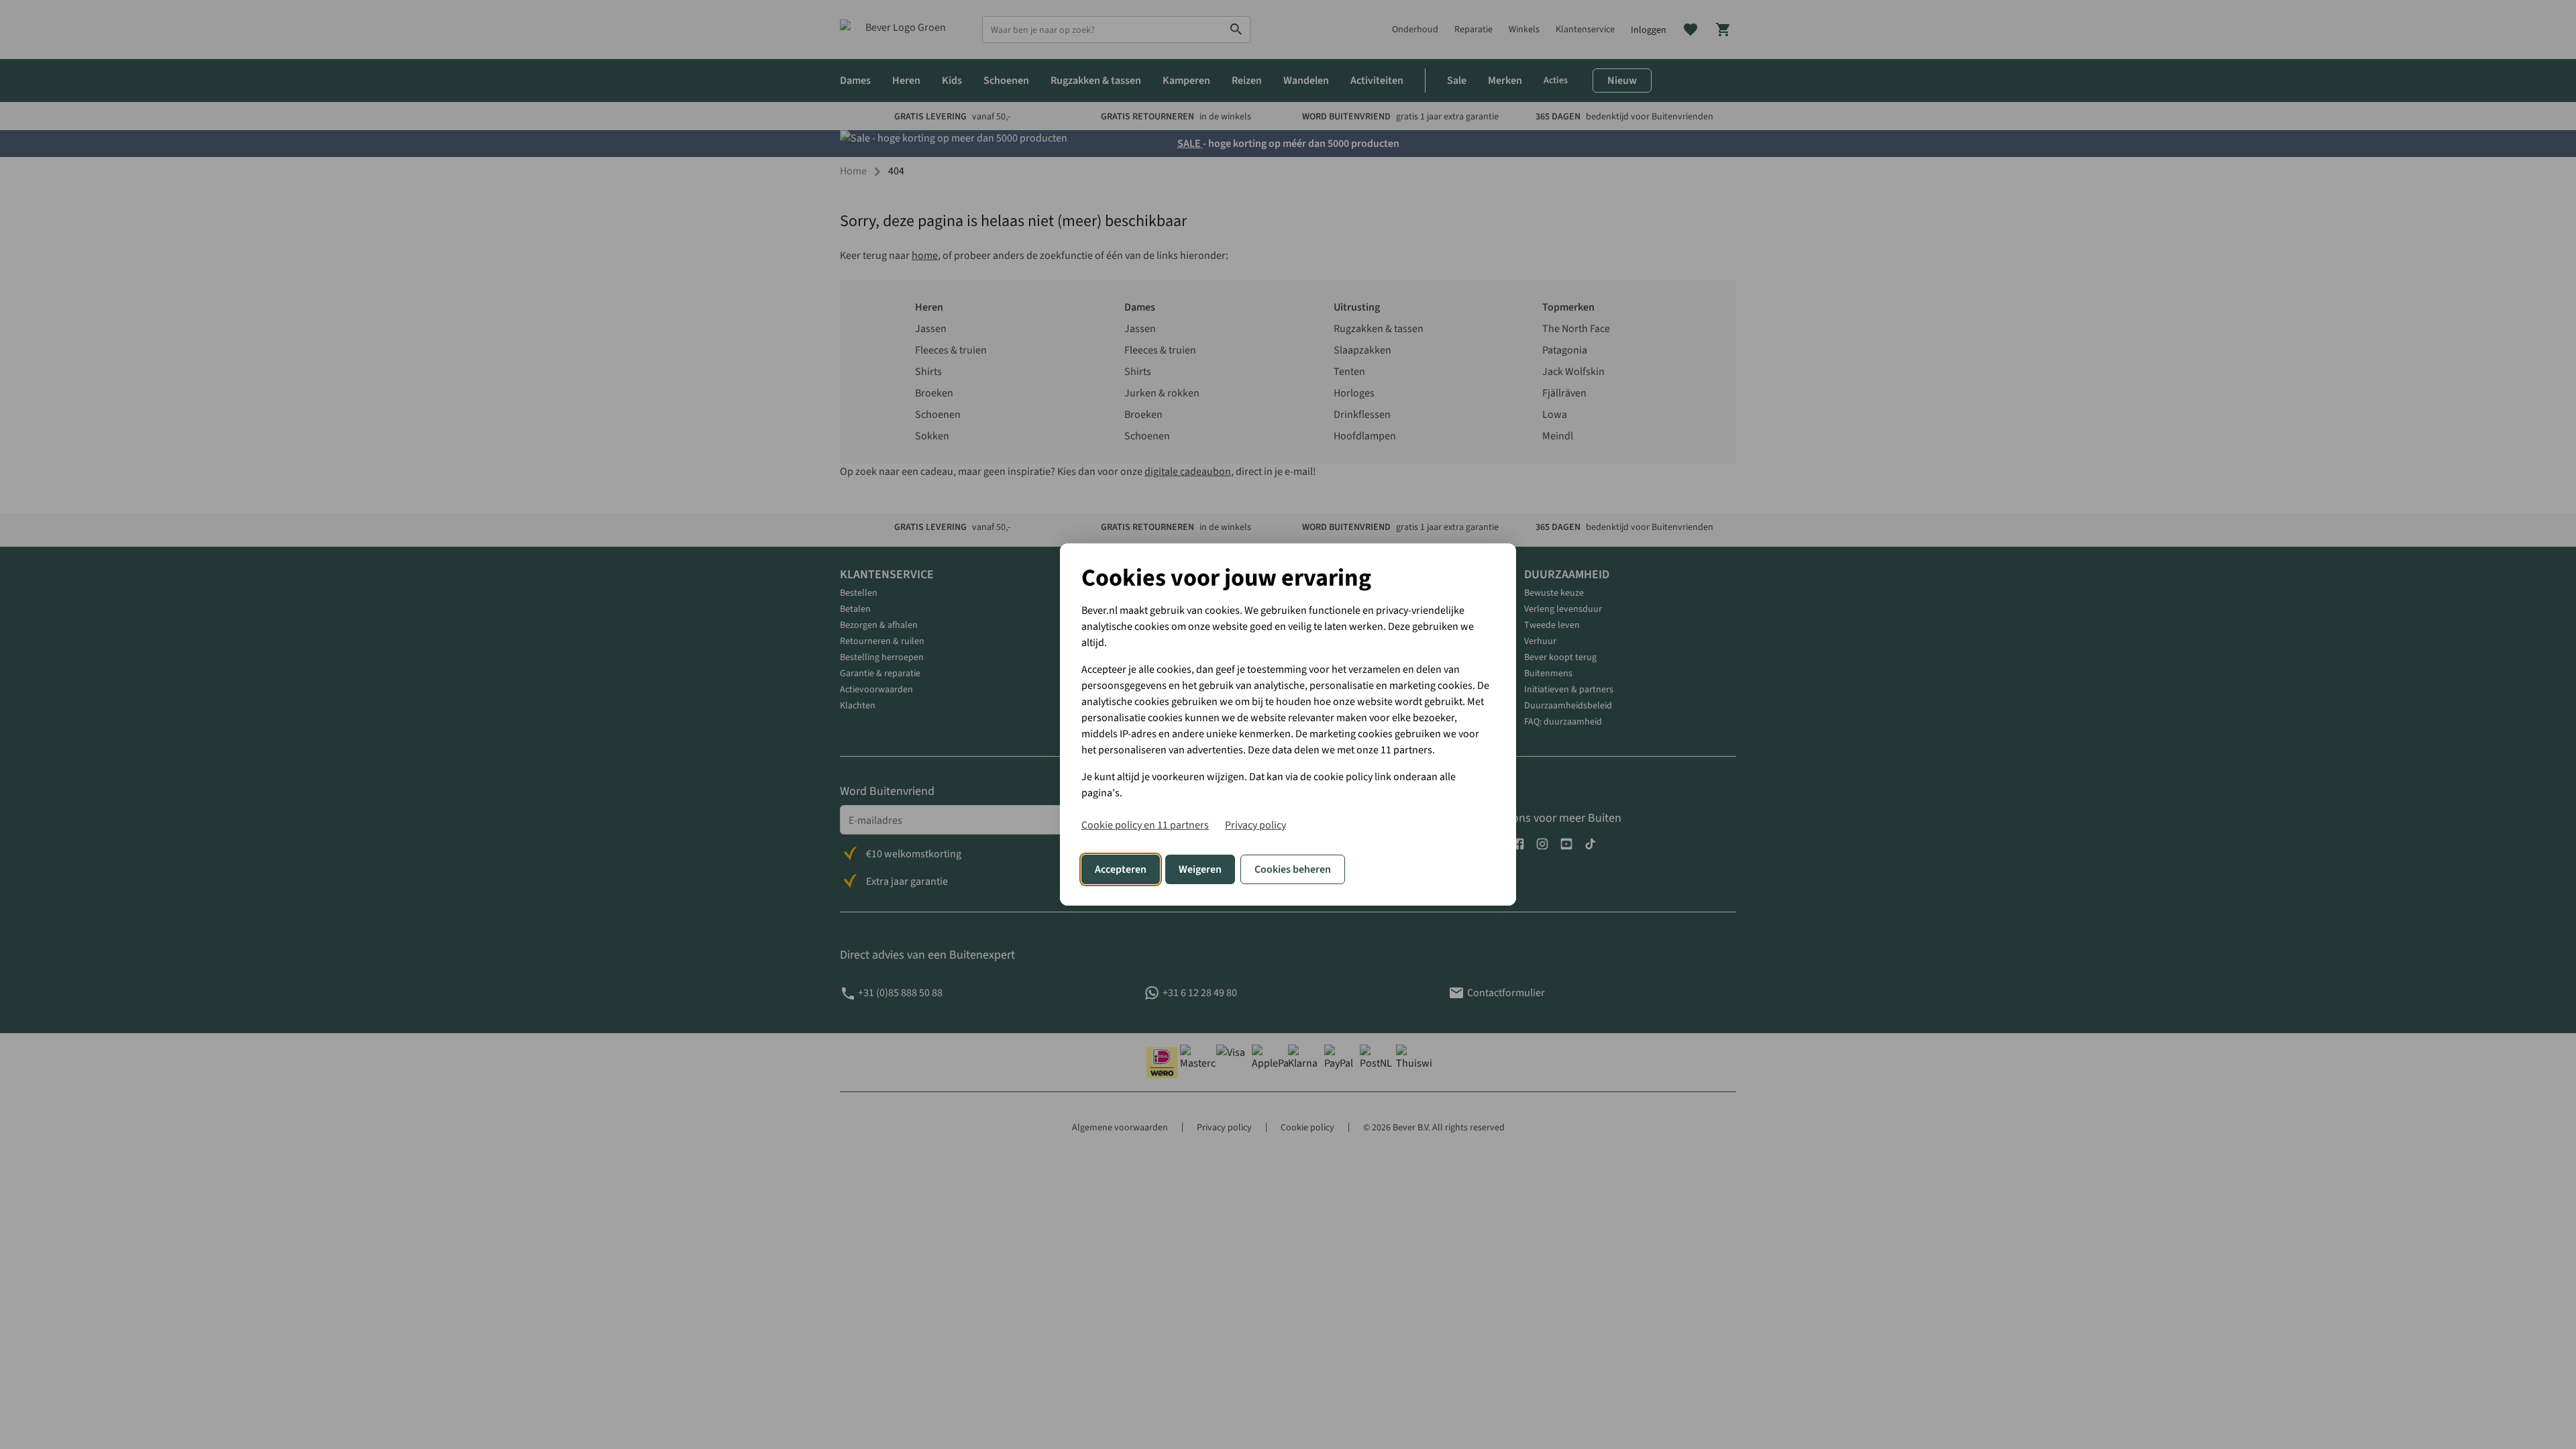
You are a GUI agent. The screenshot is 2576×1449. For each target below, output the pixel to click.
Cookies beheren (1293, 869)
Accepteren (1121, 869)
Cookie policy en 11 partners (1145, 825)
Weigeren (1200, 869)
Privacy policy (1255, 825)
